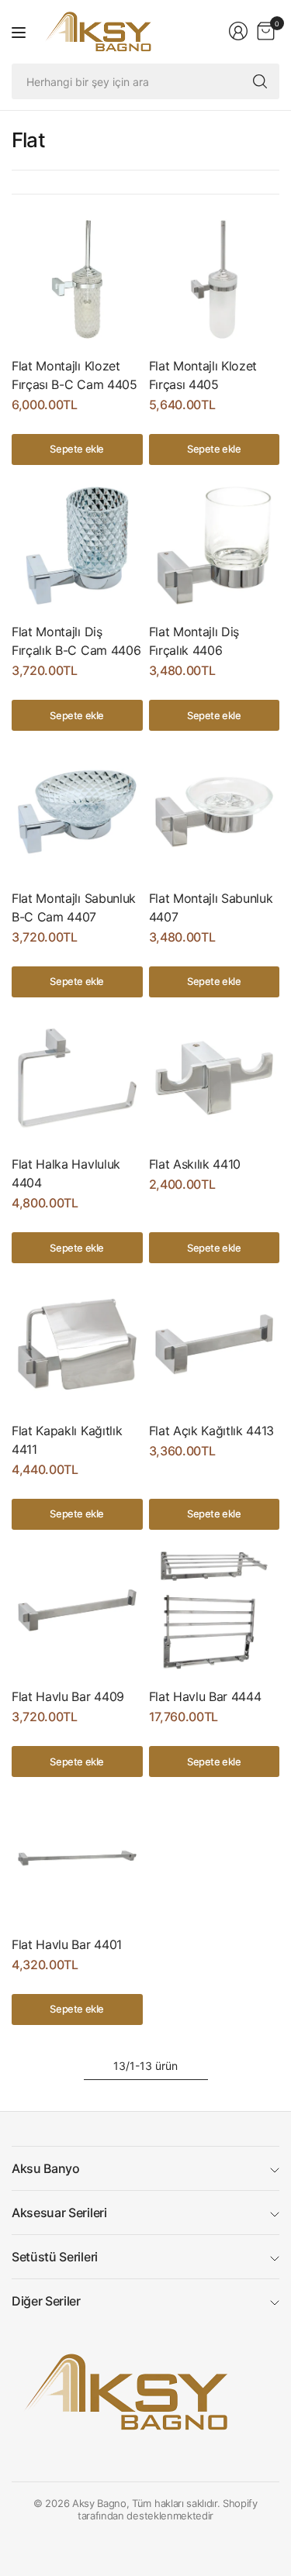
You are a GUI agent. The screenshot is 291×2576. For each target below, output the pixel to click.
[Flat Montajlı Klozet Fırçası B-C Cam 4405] (77, 279)
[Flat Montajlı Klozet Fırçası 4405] (215, 279)
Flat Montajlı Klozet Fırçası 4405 (203, 375)
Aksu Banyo (46, 2168)
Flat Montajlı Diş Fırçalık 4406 (194, 641)
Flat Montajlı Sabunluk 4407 (211, 907)
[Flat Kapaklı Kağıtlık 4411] (77, 1344)
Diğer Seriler (46, 2301)
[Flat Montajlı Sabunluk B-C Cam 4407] (77, 812)
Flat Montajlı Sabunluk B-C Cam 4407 (74, 907)
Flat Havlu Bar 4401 (67, 1944)
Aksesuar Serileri (59, 2213)
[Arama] (260, 81)
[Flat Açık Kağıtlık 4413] (215, 1344)
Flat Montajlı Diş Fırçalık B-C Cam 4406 (76, 641)
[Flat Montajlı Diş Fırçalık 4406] (215, 546)
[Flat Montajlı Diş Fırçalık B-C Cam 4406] (77, 546)
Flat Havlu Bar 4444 (205, 1696)
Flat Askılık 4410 (195, 1164)
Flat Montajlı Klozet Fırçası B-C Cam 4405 (74, 375)
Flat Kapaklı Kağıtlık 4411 (67, 1440)
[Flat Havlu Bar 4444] (215, 1611)
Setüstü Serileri (55, 2257)
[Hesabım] (238, 31)
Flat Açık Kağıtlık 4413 (212, 1431)
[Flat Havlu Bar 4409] (77, 1611)
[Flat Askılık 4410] (215, 1078)
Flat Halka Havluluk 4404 (66, 1173)
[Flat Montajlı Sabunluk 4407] (215, 812)
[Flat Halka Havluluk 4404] (77, 1078)
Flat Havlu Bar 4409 (68, 1696)
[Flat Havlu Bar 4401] (77, 1858)
